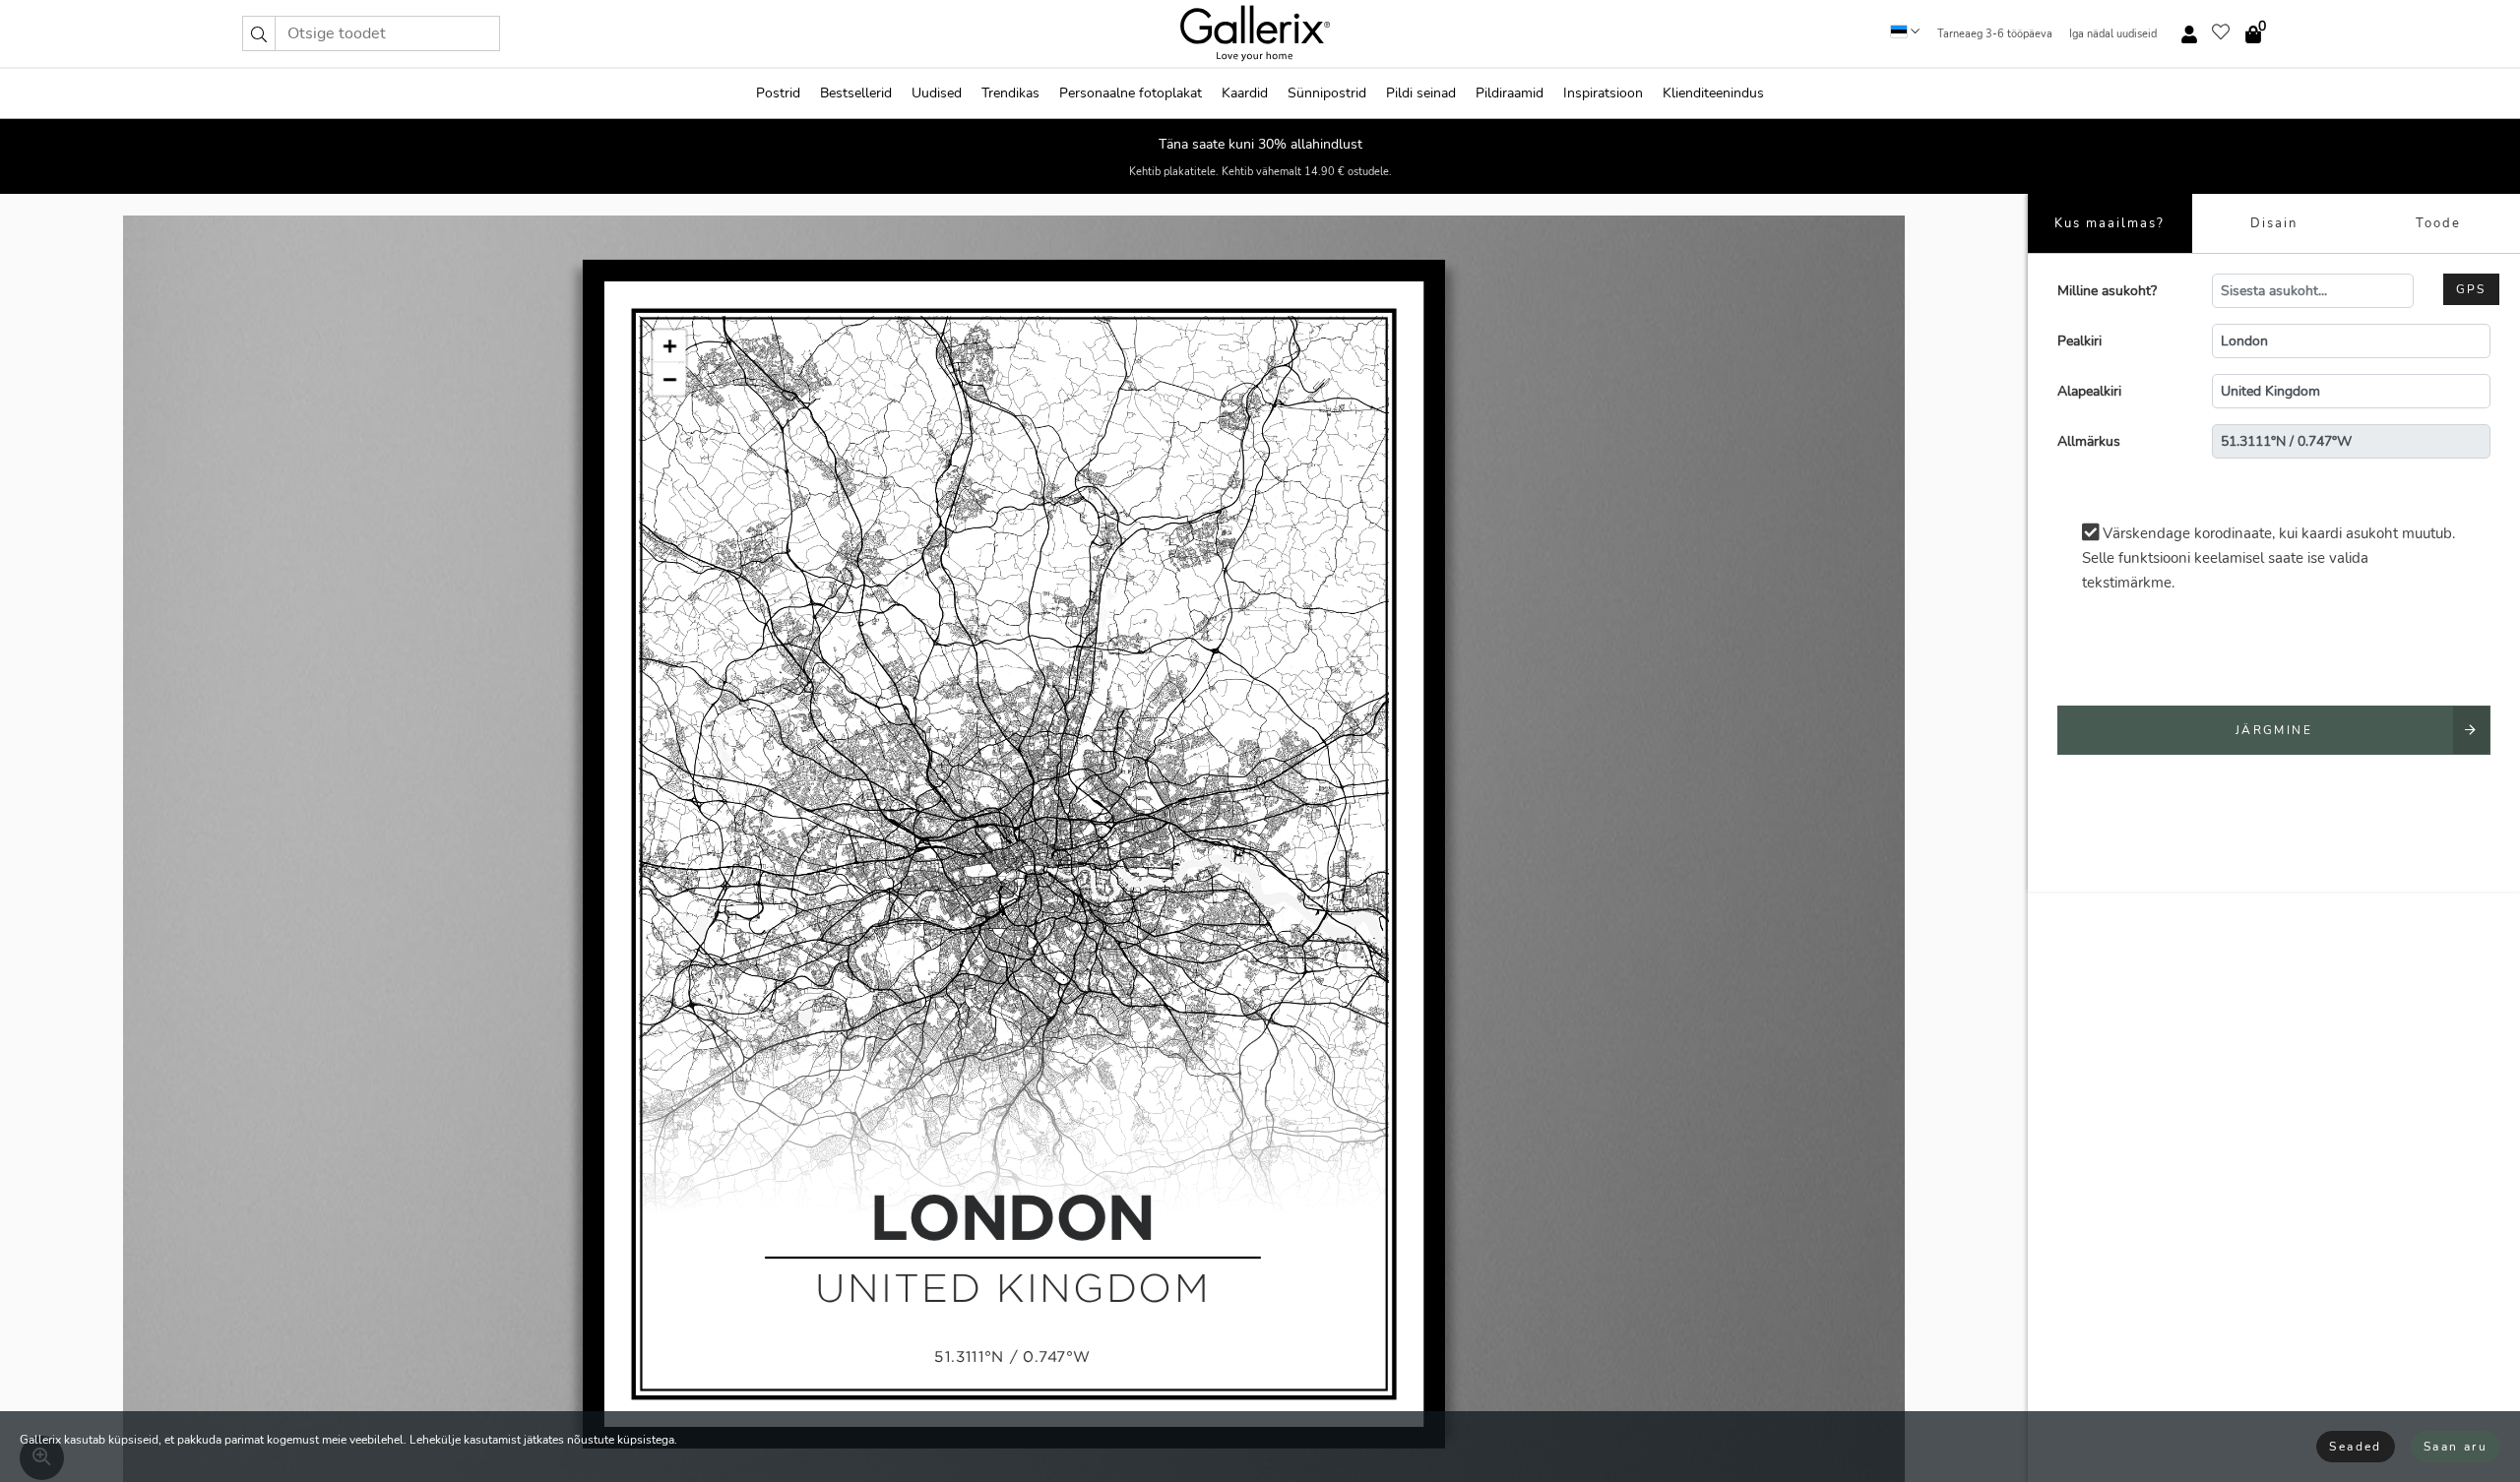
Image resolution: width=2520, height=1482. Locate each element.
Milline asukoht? (2107, 291)
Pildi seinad (1421, 93)
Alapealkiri (2089, 391)
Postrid (778, 93)
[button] (259, 33)
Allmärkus (2089, 441)
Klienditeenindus (1713, 93)
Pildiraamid (1510, 93)
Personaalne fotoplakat (1131, 93)
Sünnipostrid (1327, 93)
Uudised (937, 93)
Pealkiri (2079, 341)
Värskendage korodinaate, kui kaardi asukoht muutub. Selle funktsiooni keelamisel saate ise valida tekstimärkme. (2268, 558)
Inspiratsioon (1603, 93)
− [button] (669, 379)
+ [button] (669, 346)
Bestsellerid (856, 93)
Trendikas (1010, 93)
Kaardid (1245, 93)
